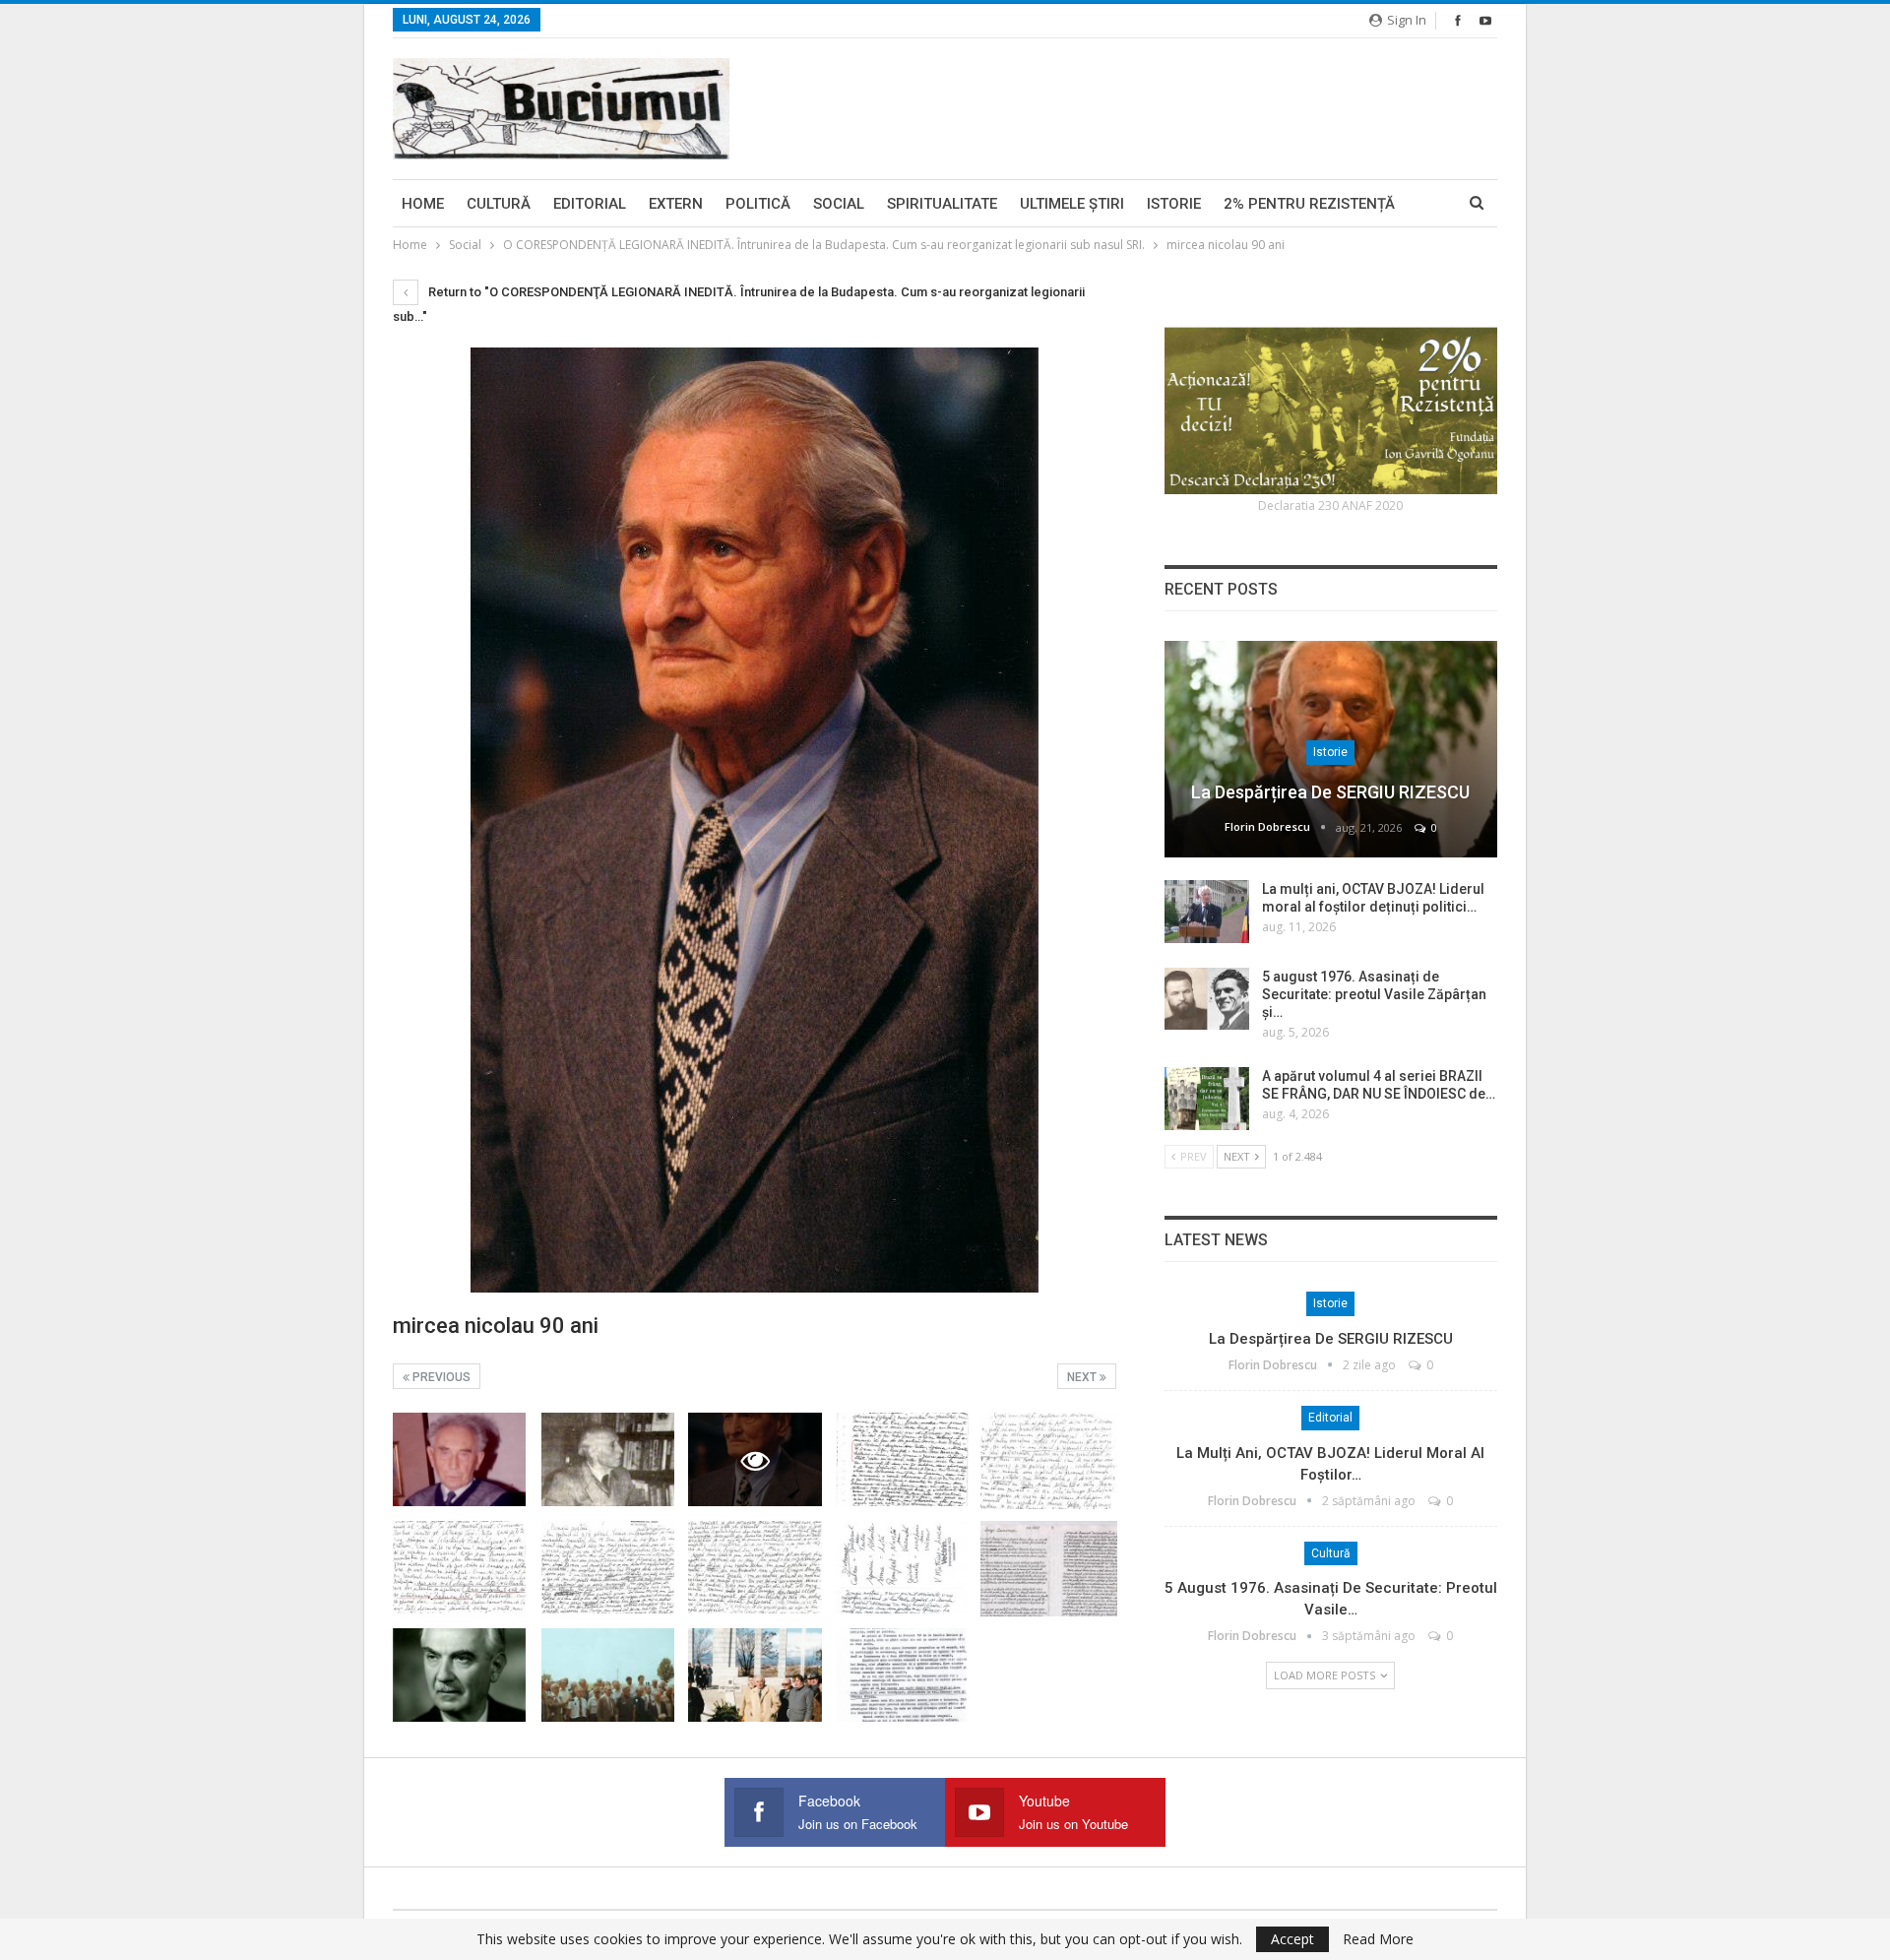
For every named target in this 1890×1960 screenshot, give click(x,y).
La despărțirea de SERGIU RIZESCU (1330, 792)
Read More (1378, 1939)
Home (423, 204)
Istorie (1174, 204)
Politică (758, 204)
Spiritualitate (942, 204)
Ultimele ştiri (1072, 204)
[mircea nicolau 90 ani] (459, 1459)
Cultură (499, 204)
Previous (440, 1377)
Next (1083, 1377)
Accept (1292, 1939)
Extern (676, 204)
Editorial (590, 204)
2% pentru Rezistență (1309, 204)
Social (839, 204)
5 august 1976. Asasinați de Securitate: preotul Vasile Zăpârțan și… (1374, 994)
